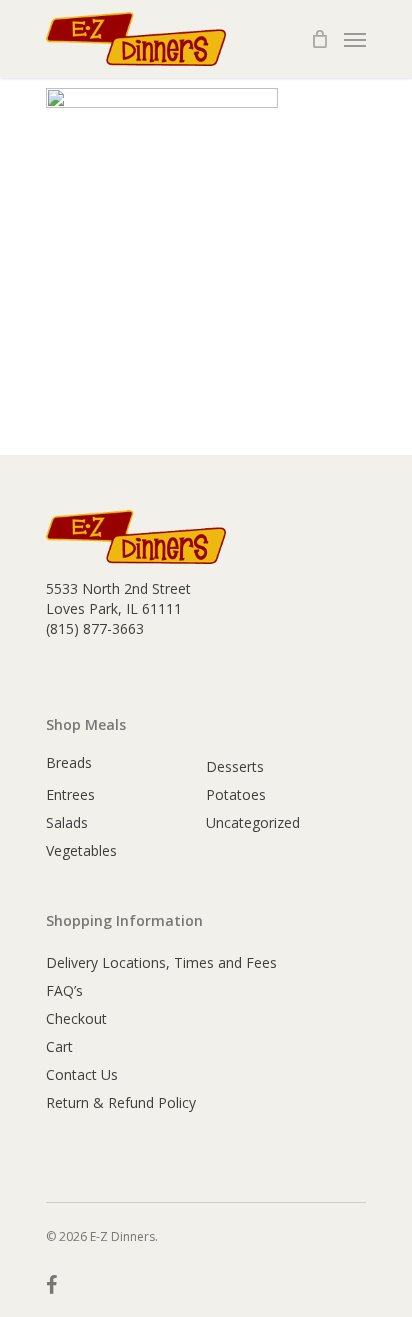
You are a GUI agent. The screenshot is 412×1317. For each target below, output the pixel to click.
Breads (69, 762)
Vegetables (81, 850)
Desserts (235, 766)
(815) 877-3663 (95, 628)
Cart (59, 1046)
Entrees (70, 794)
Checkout (76, 1018)
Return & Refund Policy (121, 1102)
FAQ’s (64, 990)
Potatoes (236, 794)
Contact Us (82, 1074)
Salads (67, 822)
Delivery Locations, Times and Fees (161, 962)
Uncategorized (253, 822)
